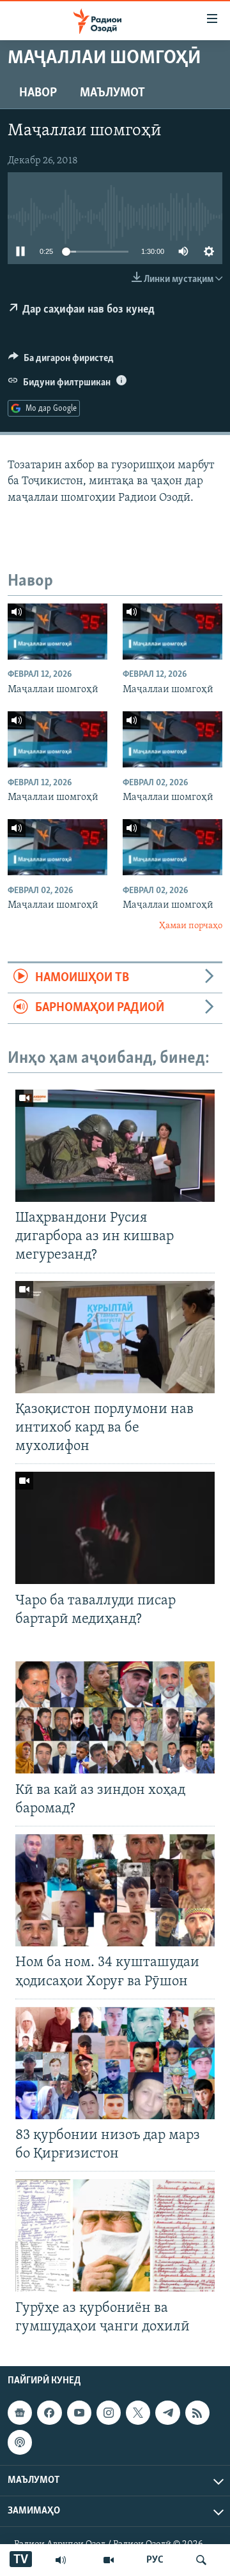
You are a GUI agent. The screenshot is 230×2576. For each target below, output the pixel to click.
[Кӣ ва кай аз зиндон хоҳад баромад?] (115, 1717)
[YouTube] (109, 2560)
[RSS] (197, 2413)
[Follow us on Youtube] (79, 2413)
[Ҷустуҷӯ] (201, 2560)
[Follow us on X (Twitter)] (138, 2413)
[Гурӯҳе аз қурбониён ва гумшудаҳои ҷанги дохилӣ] (115, 2235)
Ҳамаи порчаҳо (191, 926)
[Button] (61, 361)
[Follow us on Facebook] (49, 2413)
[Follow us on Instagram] (109, 2413)
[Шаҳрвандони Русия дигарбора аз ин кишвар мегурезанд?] (115, 1146)
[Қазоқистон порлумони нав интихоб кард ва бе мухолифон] (115, 1337)
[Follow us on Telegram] (167, 2413)
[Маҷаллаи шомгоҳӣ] (57, 632)
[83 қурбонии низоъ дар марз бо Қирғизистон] (115, 2063)
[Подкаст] (20, 2442)
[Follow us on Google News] (20, 2413)
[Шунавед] (61, 2560)
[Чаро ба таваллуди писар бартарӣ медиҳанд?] (115, 1528)
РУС (155, 2560)
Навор (38, 93)
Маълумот (112, 93)
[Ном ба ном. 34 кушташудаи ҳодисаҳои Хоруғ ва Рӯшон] (115, 1890)
